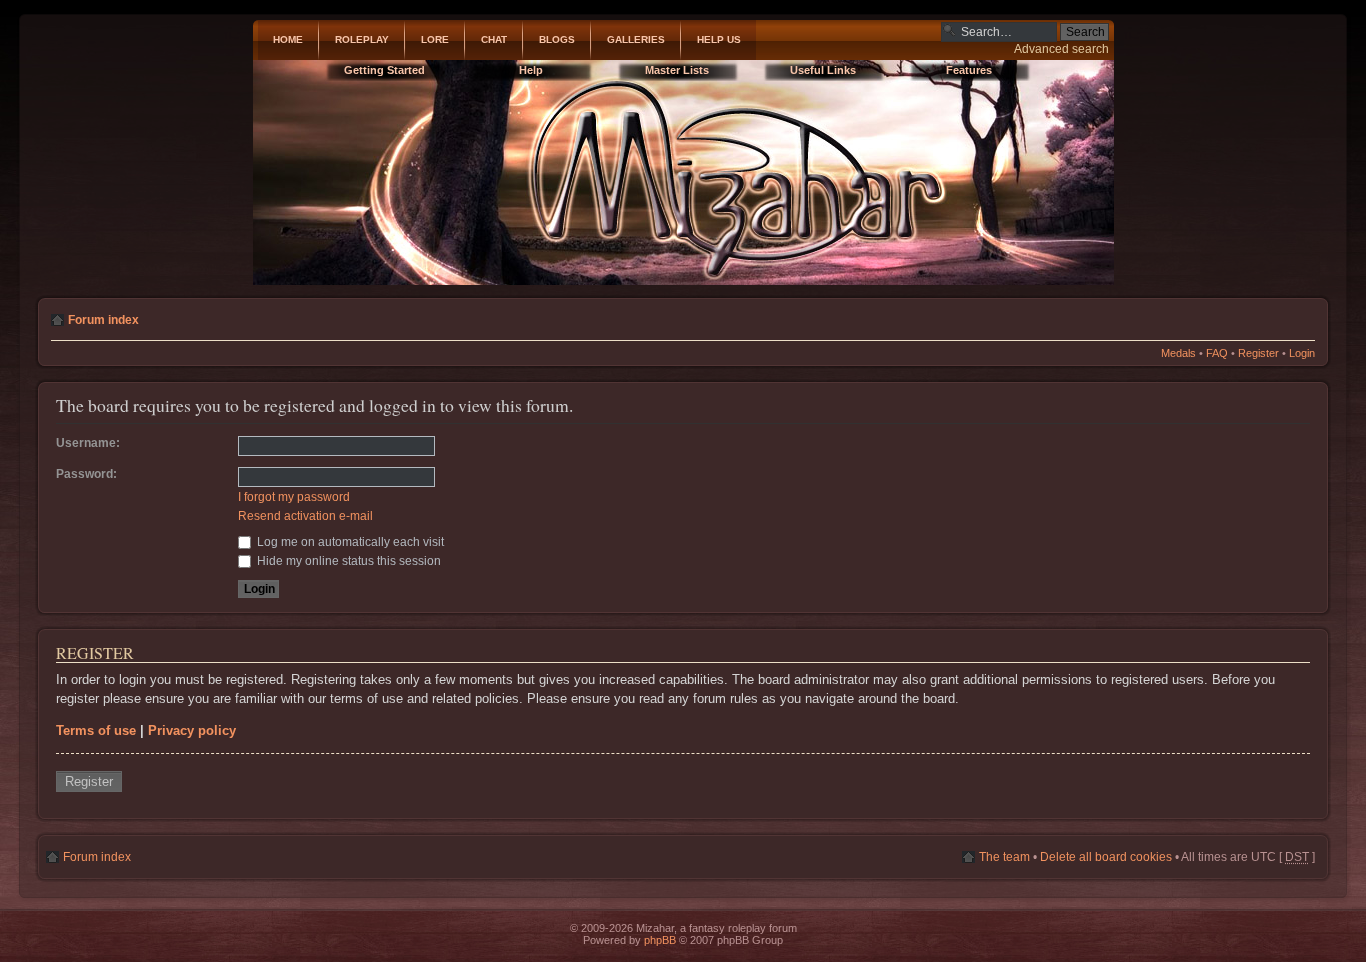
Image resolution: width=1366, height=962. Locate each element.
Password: (86, 474)
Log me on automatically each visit (349, 542)
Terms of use (96, 730)
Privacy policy (192, 730)
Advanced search (1061, 49)
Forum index (103, 320)
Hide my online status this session (347, 561)
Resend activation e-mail (305, 516)
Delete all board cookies (1106, 857)
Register (1258, 353)
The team (1004, 857)
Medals (1178, 353)
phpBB (660, 940)
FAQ (1217, 353)
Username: (88, 443)
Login (1302, 353)
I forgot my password (294, 497)
